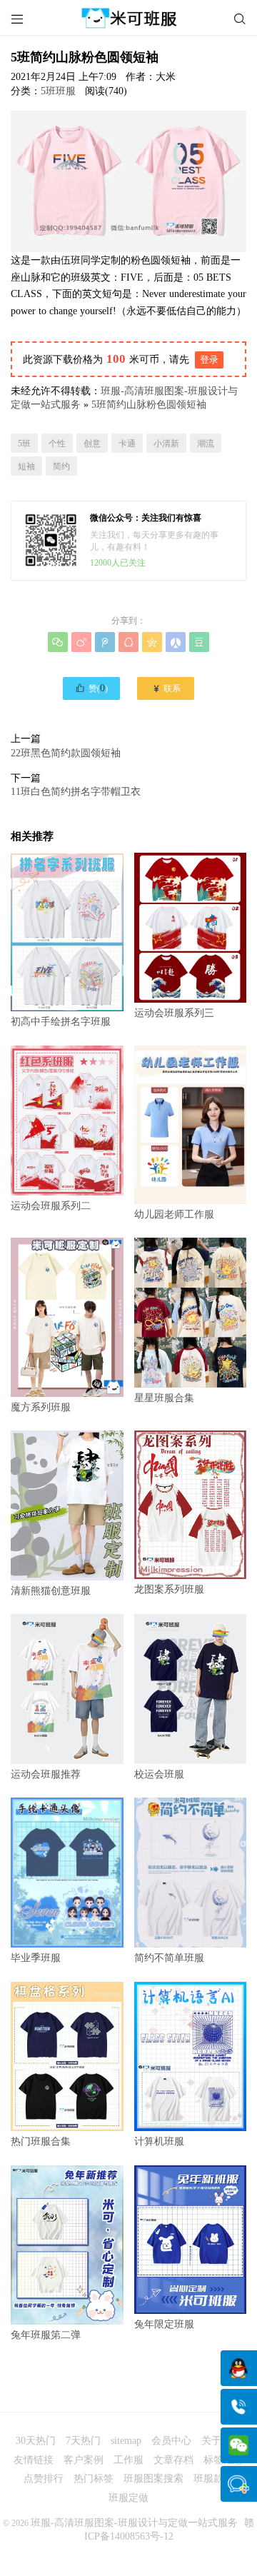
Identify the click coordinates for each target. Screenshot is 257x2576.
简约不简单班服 (169, 1958)
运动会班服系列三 (174, 1013)
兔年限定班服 (164, 2324)
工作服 (128, 2460)
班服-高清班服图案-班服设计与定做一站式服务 (134, 2523)
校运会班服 (159, 1774)
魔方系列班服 (41, 1407)
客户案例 (84, 2460)
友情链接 (34, 2460)
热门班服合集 (41, 2141)
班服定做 (128, 2498)
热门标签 (94, 2479)
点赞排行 (44, 2479)
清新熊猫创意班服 (51, 1591)
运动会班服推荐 (46, 1774)
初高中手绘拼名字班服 (61, 1022)
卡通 (127, 443)
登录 (209, 360)
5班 (24, 443)
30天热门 (36, 2441)
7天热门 (83, 2441)
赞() (91, 688)
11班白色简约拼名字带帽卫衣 (76, 792)
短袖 (26, 466)
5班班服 (58, 91)
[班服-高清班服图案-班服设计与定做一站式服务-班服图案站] (128, 18)
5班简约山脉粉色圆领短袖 (149, 405)
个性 (57, 443)
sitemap (126, 2441)
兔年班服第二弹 (46, 2335)
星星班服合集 (164, 1398)
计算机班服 (159, 2141)
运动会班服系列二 (51, 1206)
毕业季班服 (36, 1958)
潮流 (206, 443)
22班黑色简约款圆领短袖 (66, 753)
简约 (61, 466)
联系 (166, 688)
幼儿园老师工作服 (174, 1214)
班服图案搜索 (153, 2479)
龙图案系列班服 (169, 1589)
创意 (92, 443)
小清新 (166, 443)
